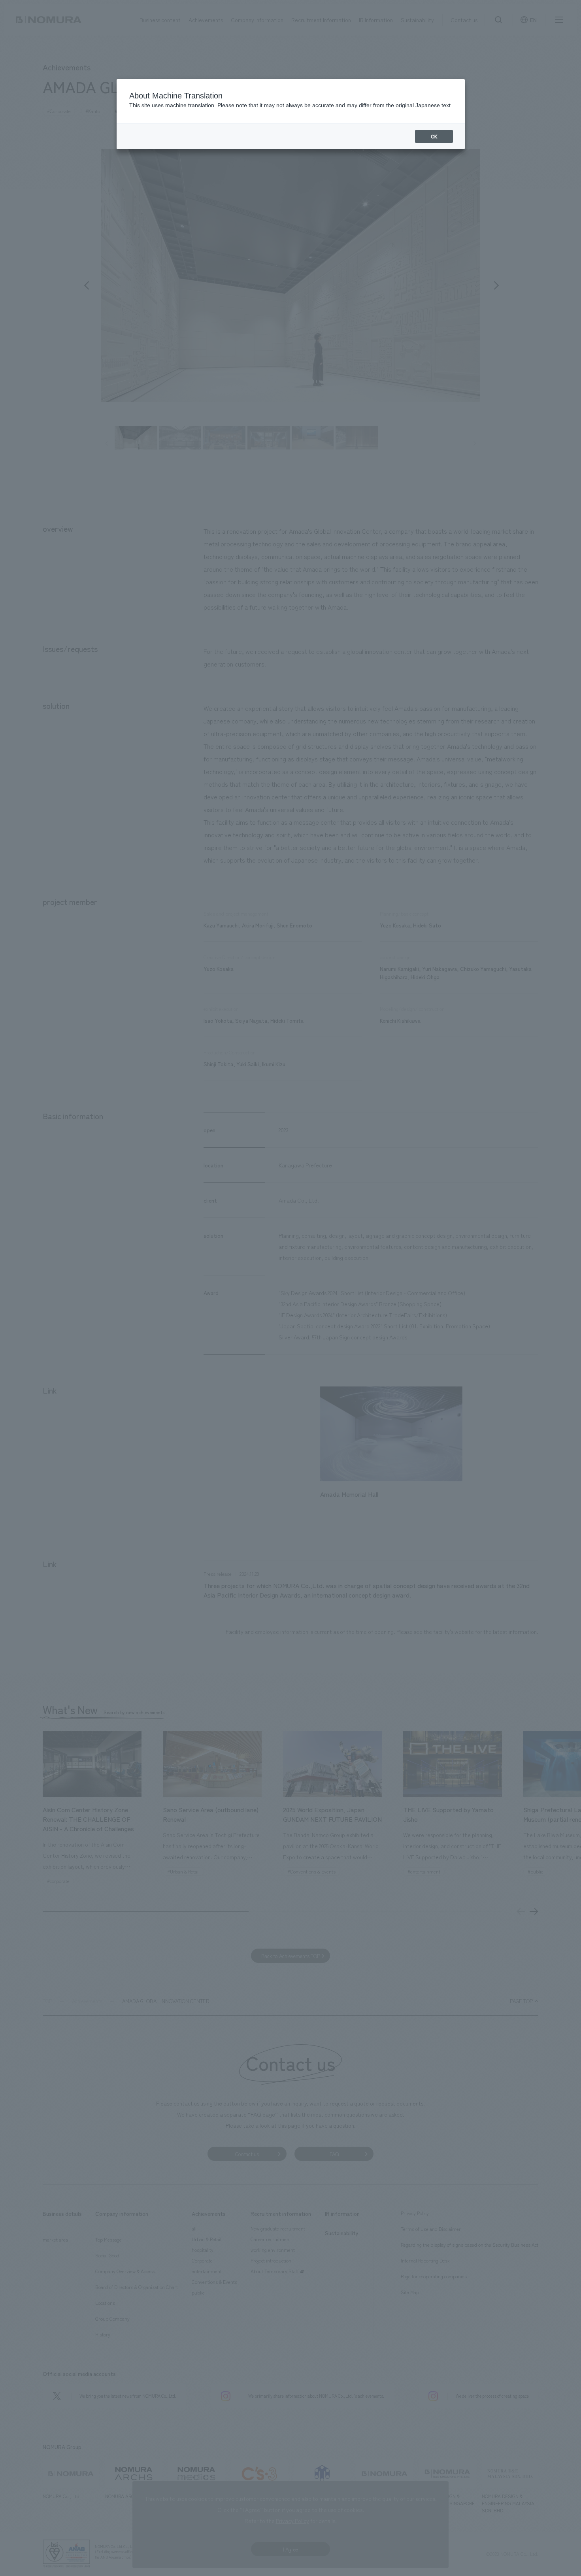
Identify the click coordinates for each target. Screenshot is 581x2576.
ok (434, 136)
